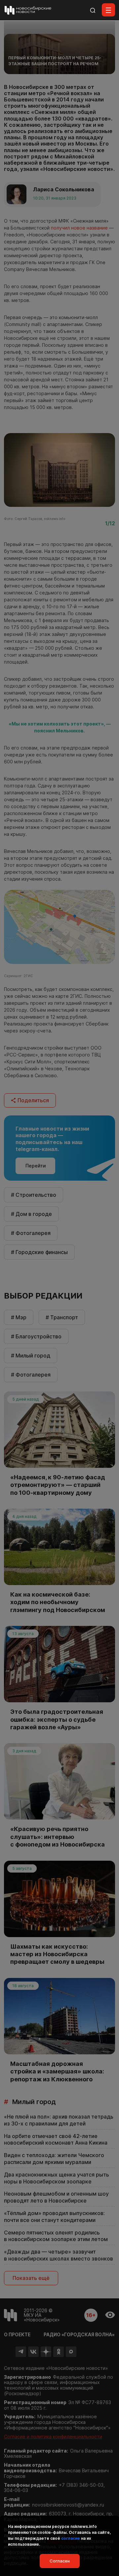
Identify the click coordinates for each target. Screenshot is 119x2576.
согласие (71, 2538)
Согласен (60, 2561)
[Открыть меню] (108, 10)
